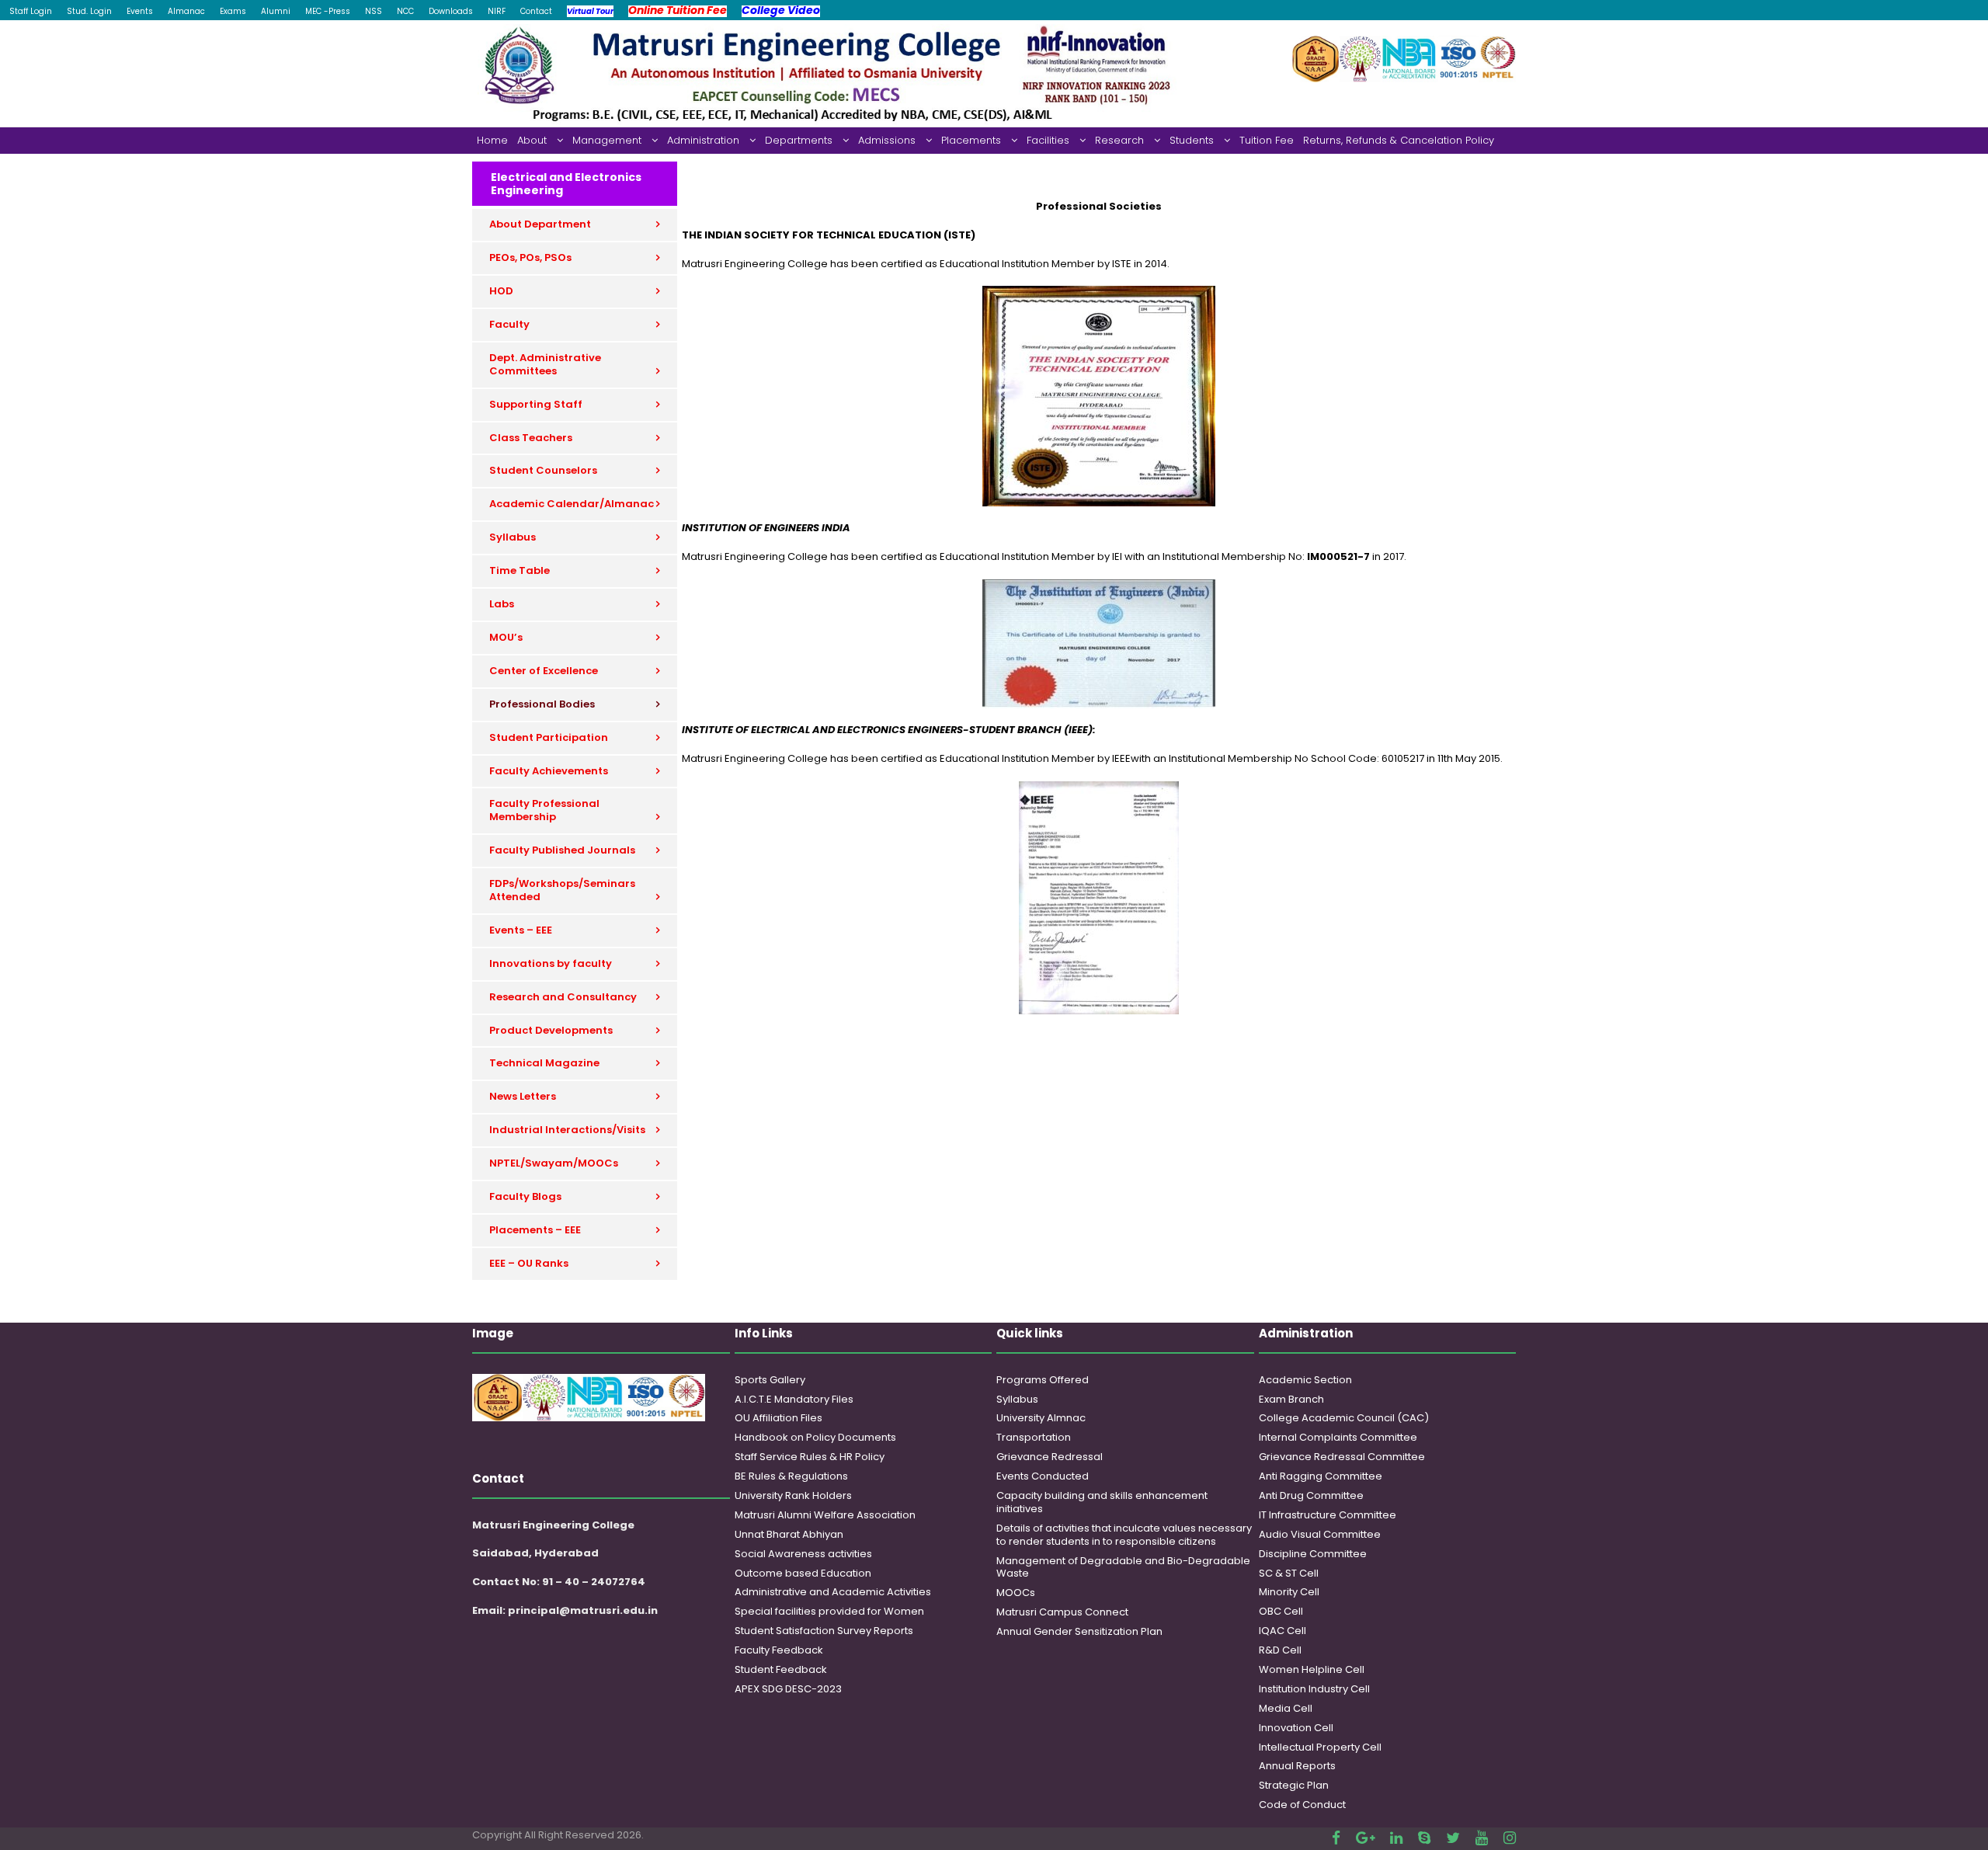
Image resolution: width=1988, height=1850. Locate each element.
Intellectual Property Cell (1320, 1747)
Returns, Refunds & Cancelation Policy (1399, 140)
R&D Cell (1280, 1650)
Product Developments (551, 1030)
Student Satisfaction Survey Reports (824, 1631)
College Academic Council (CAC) (1344, 1418)
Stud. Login (89, 11)
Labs (502, 604)
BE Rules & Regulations (791, 1476)
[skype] (1424, 1838)
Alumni (276, 11)
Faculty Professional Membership (544, 810)
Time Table (520, 570)
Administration (703, 140)
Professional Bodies (542, 704)
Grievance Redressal (1050, 1457)
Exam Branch (1291, 1399)
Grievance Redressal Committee (1342, 1457)
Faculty (509, 324)
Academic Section (1305, 1380)
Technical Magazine (544, 1063)
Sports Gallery (770, 1380)
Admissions (887, 140)
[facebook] (1336, 1838)
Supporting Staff (536, 404)
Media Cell (1286, 1708)
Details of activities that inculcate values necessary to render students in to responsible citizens (1124, 1535)
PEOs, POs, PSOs (530, 257)
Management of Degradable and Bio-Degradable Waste (1123, 1567)
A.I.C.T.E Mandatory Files (794, 1399)
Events (140, 11)
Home (492, 140)
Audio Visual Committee (1320, 1534)
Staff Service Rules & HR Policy (810, 1457)
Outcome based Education (803, 1573)
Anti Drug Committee (1311, 1495)
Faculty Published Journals (562, 850)
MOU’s (506, 637)
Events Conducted (1043, 1476)
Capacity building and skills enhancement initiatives (1102, 1502)
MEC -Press (328, 11)
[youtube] (1482, 1838)
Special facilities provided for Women (829, 1611)
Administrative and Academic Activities (833, 1592)
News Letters (523, 1096)
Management (607, 140)
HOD (501, 291)
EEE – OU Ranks (529, 1263)
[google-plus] (1365, 1838)
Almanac (186, 11)
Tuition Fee (1267, 140)
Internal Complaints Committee (1338, 1437)
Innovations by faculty (551, 963)
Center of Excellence (544, 671)
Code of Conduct (1302, 1805)
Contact (536, 11)
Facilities (1048, 140)
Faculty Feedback (779, 1650)
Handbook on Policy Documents (815, 1437)
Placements (971, 140)
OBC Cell (1281, 1611)
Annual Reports (1297, 1766)
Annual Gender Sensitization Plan (1079, 1631)
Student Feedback (781, 1669)
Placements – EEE (535, 1230)
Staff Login (31, 11)
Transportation (1034, 1437)
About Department (540, 224)
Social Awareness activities (803, 1554)
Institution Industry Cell (1314, 1689)
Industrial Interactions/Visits (567, 1130)
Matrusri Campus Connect (1062, 1612)
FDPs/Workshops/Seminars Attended (562, 890)
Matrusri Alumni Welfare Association (825, 1515)
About (532, 140)
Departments (799, 140)
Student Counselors (543, 470)
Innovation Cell (1296, 1728)
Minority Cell (1289, 1592)
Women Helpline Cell (1312, 1669)
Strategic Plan (1294, 1785)
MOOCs (1016, 1593)
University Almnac (1041, 1418)
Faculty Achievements (549, 771)
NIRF (497, 11)
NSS (374, 11)
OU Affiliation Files (779, 1418)
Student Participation (549, 737)
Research (1119, 140)
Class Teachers (531, 438)
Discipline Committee (1313, 1554)
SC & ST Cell (1289, 1573)
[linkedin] (1396, 1838)
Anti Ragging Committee (1321, 1476)
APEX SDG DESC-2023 (788, 1689)
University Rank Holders (793, 1495)
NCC (405, 11)
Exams (233, 11)
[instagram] (1510, 1838)
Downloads (451, 11)
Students (1192, 140)
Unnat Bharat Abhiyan (789, 1534)
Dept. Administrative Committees (545, 364)
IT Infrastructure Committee (1328, 1515)
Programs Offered (1043, 1380)
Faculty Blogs (525, 1196)
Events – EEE (521, 930)
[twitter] (1453, 1838)
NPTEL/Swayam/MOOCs (554, 1163)
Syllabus (513, 537)
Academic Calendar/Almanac (572, 504)
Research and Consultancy (563, 997)
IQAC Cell (1282, 1631)
